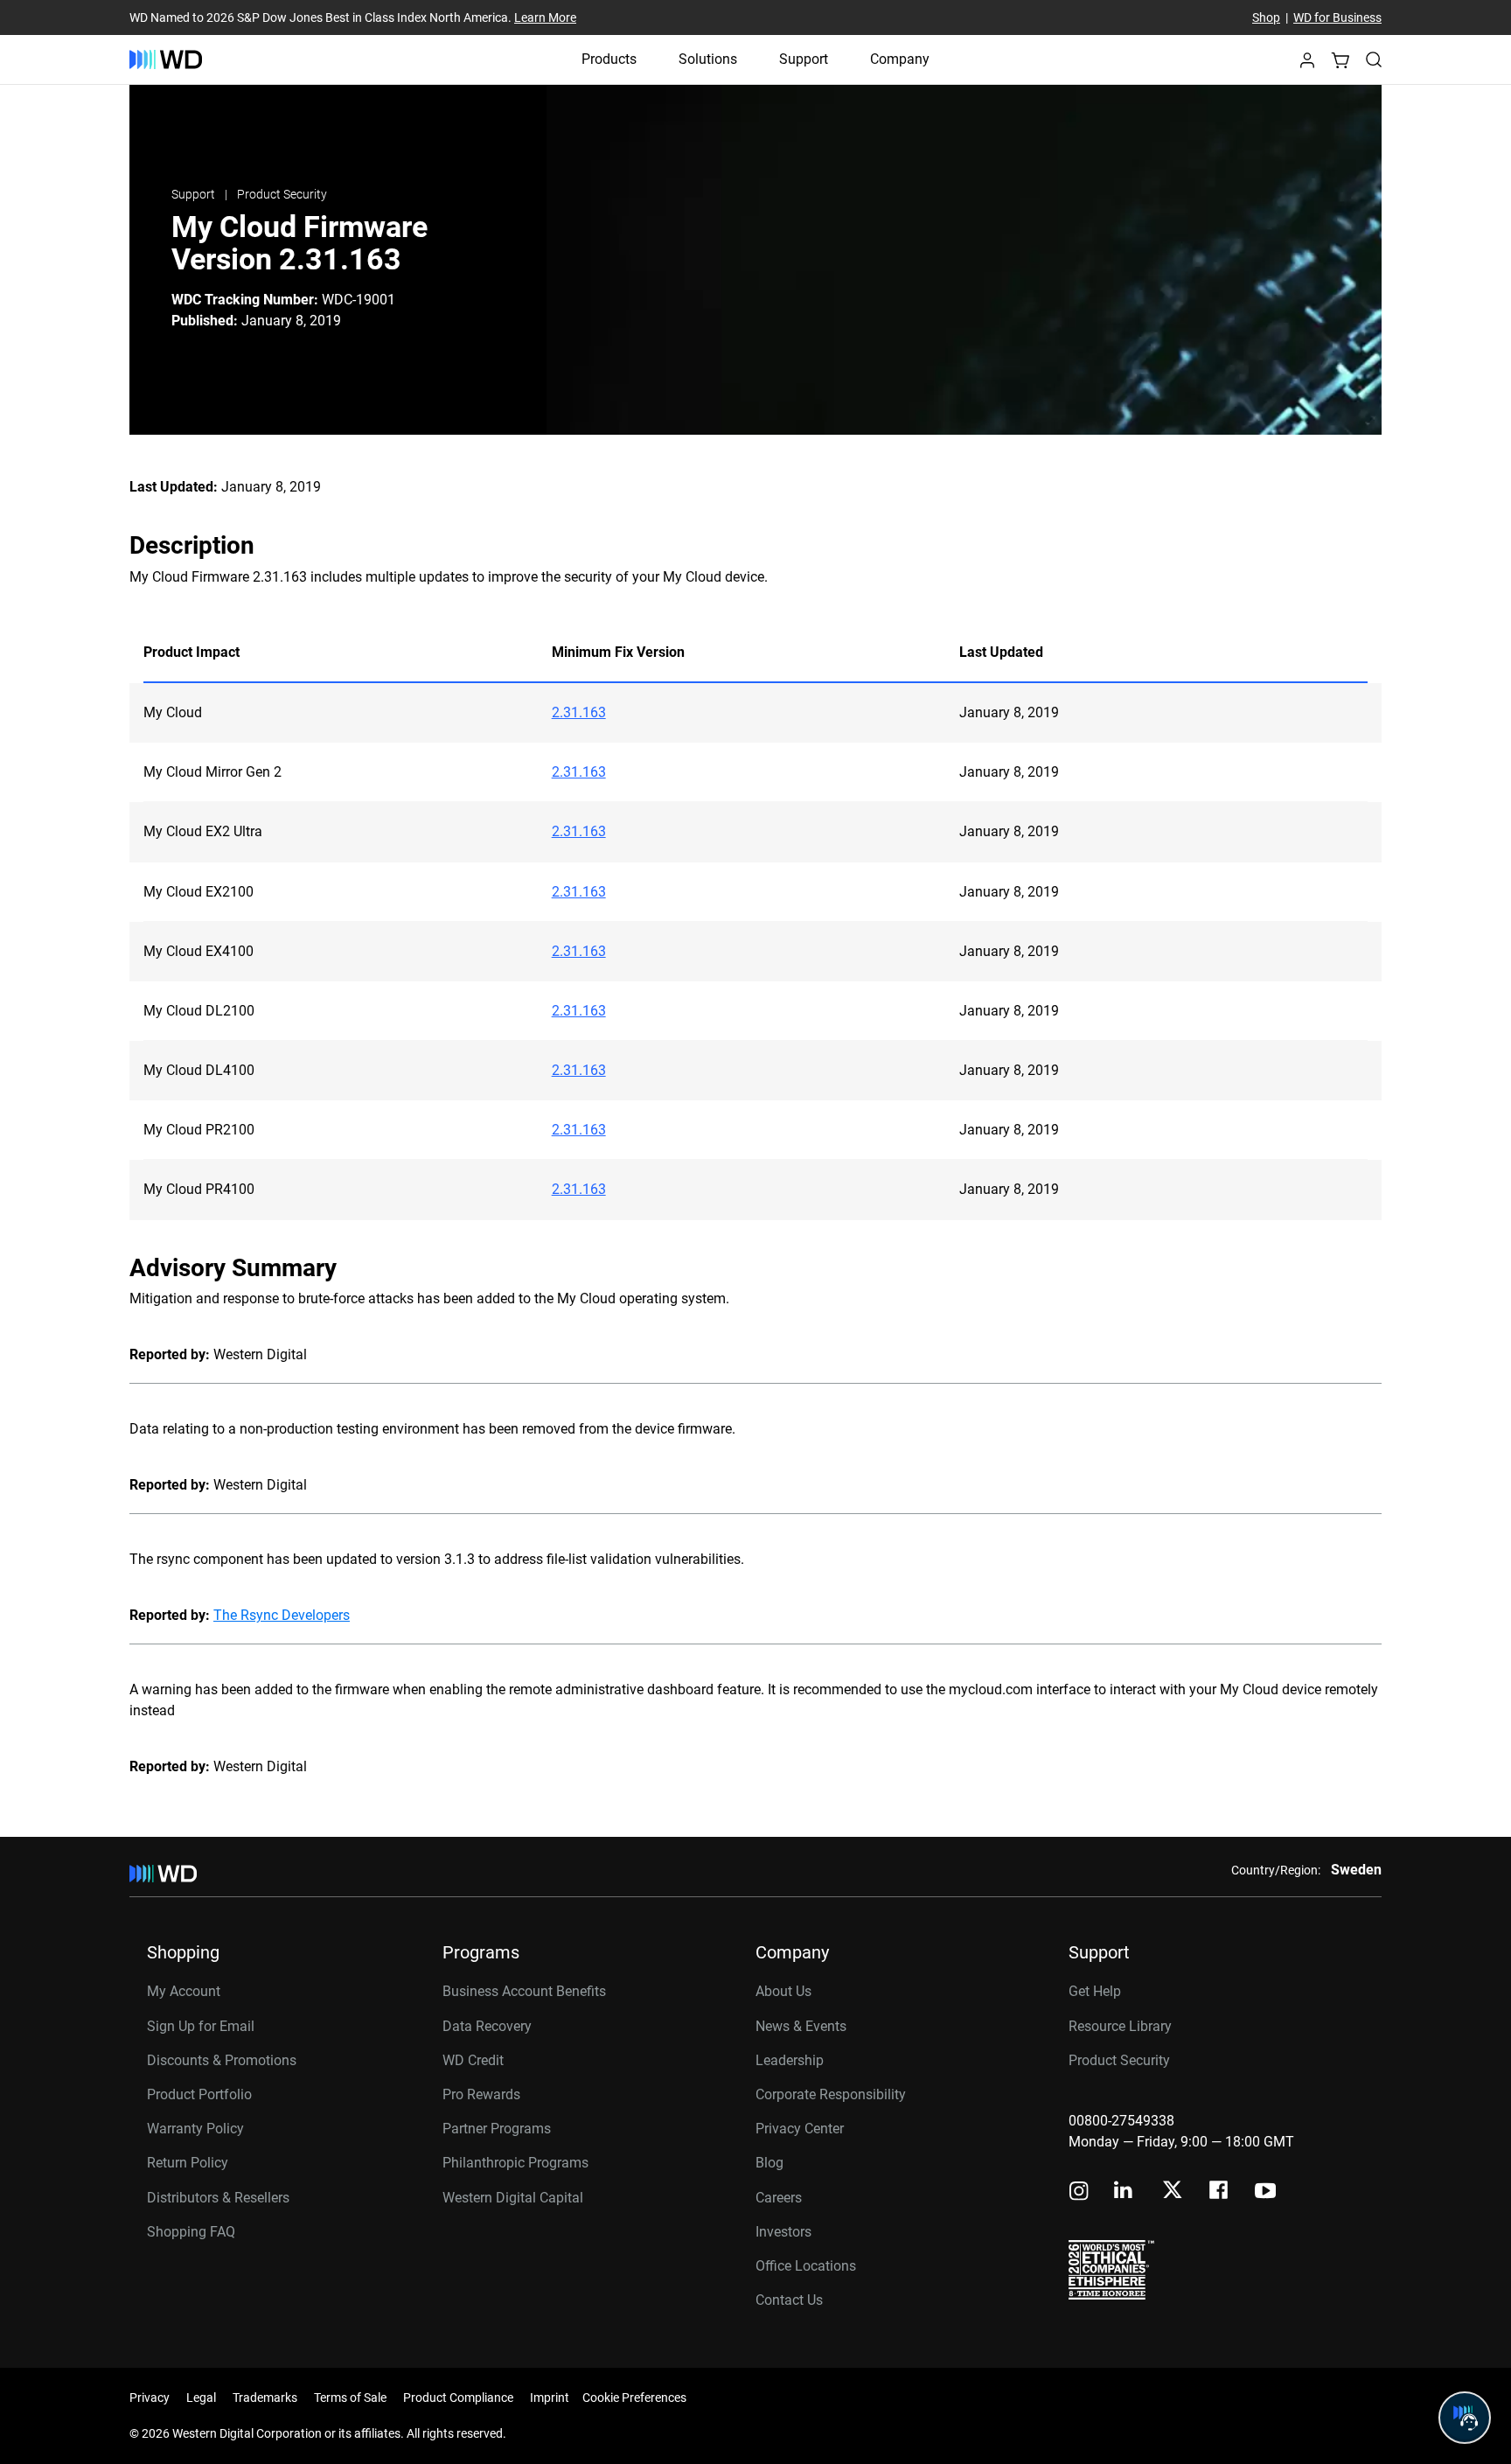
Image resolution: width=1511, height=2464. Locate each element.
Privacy (150, 2398)
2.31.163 (579, 712)
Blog (769, 2163)
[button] (1307, 65)
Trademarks (265, 2398)
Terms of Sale (350, 2398)
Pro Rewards (481, 2094)
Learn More (545, 17)
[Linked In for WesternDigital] (1125, 2192)
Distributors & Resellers (218, 2198)
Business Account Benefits (524, 1991)
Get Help (1095, 1991)
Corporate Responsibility (831, 2094)
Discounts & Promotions (222, 2060)
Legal (201, 2398)
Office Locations (806, 2266)
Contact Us (789, 2300)
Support (804, 59)
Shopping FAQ (191, 2232)
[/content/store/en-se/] (166, 59)
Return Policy (188, 2163)
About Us (783, 1991)
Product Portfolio (199, 2094)
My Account (184, 1991)
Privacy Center (800, 2129)
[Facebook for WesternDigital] (1220, 2192)
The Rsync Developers (282, 1615)
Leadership (790, 2060)
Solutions (708, 59)
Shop (1266, 17)
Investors (783, 2232)
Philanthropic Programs (515, 2163)
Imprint (550, 2398)
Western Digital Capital (513, 2198)
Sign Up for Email (201, 2026)
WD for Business (1337, 17)
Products (609, 59)
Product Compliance (458, 2398)
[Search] (1374, 59)
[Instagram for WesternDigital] (1079, 2192)
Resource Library (1120, 2026)
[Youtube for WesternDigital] (1265, 2192)
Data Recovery (487, 2026)
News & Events (801, 2026)
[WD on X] (1172, 2191)
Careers (779, 2198)
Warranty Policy (195, 2129)
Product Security (282, 194)
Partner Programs (497, 2129)
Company (900, 59)
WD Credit (473, 2060)
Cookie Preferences (634, 2398)
